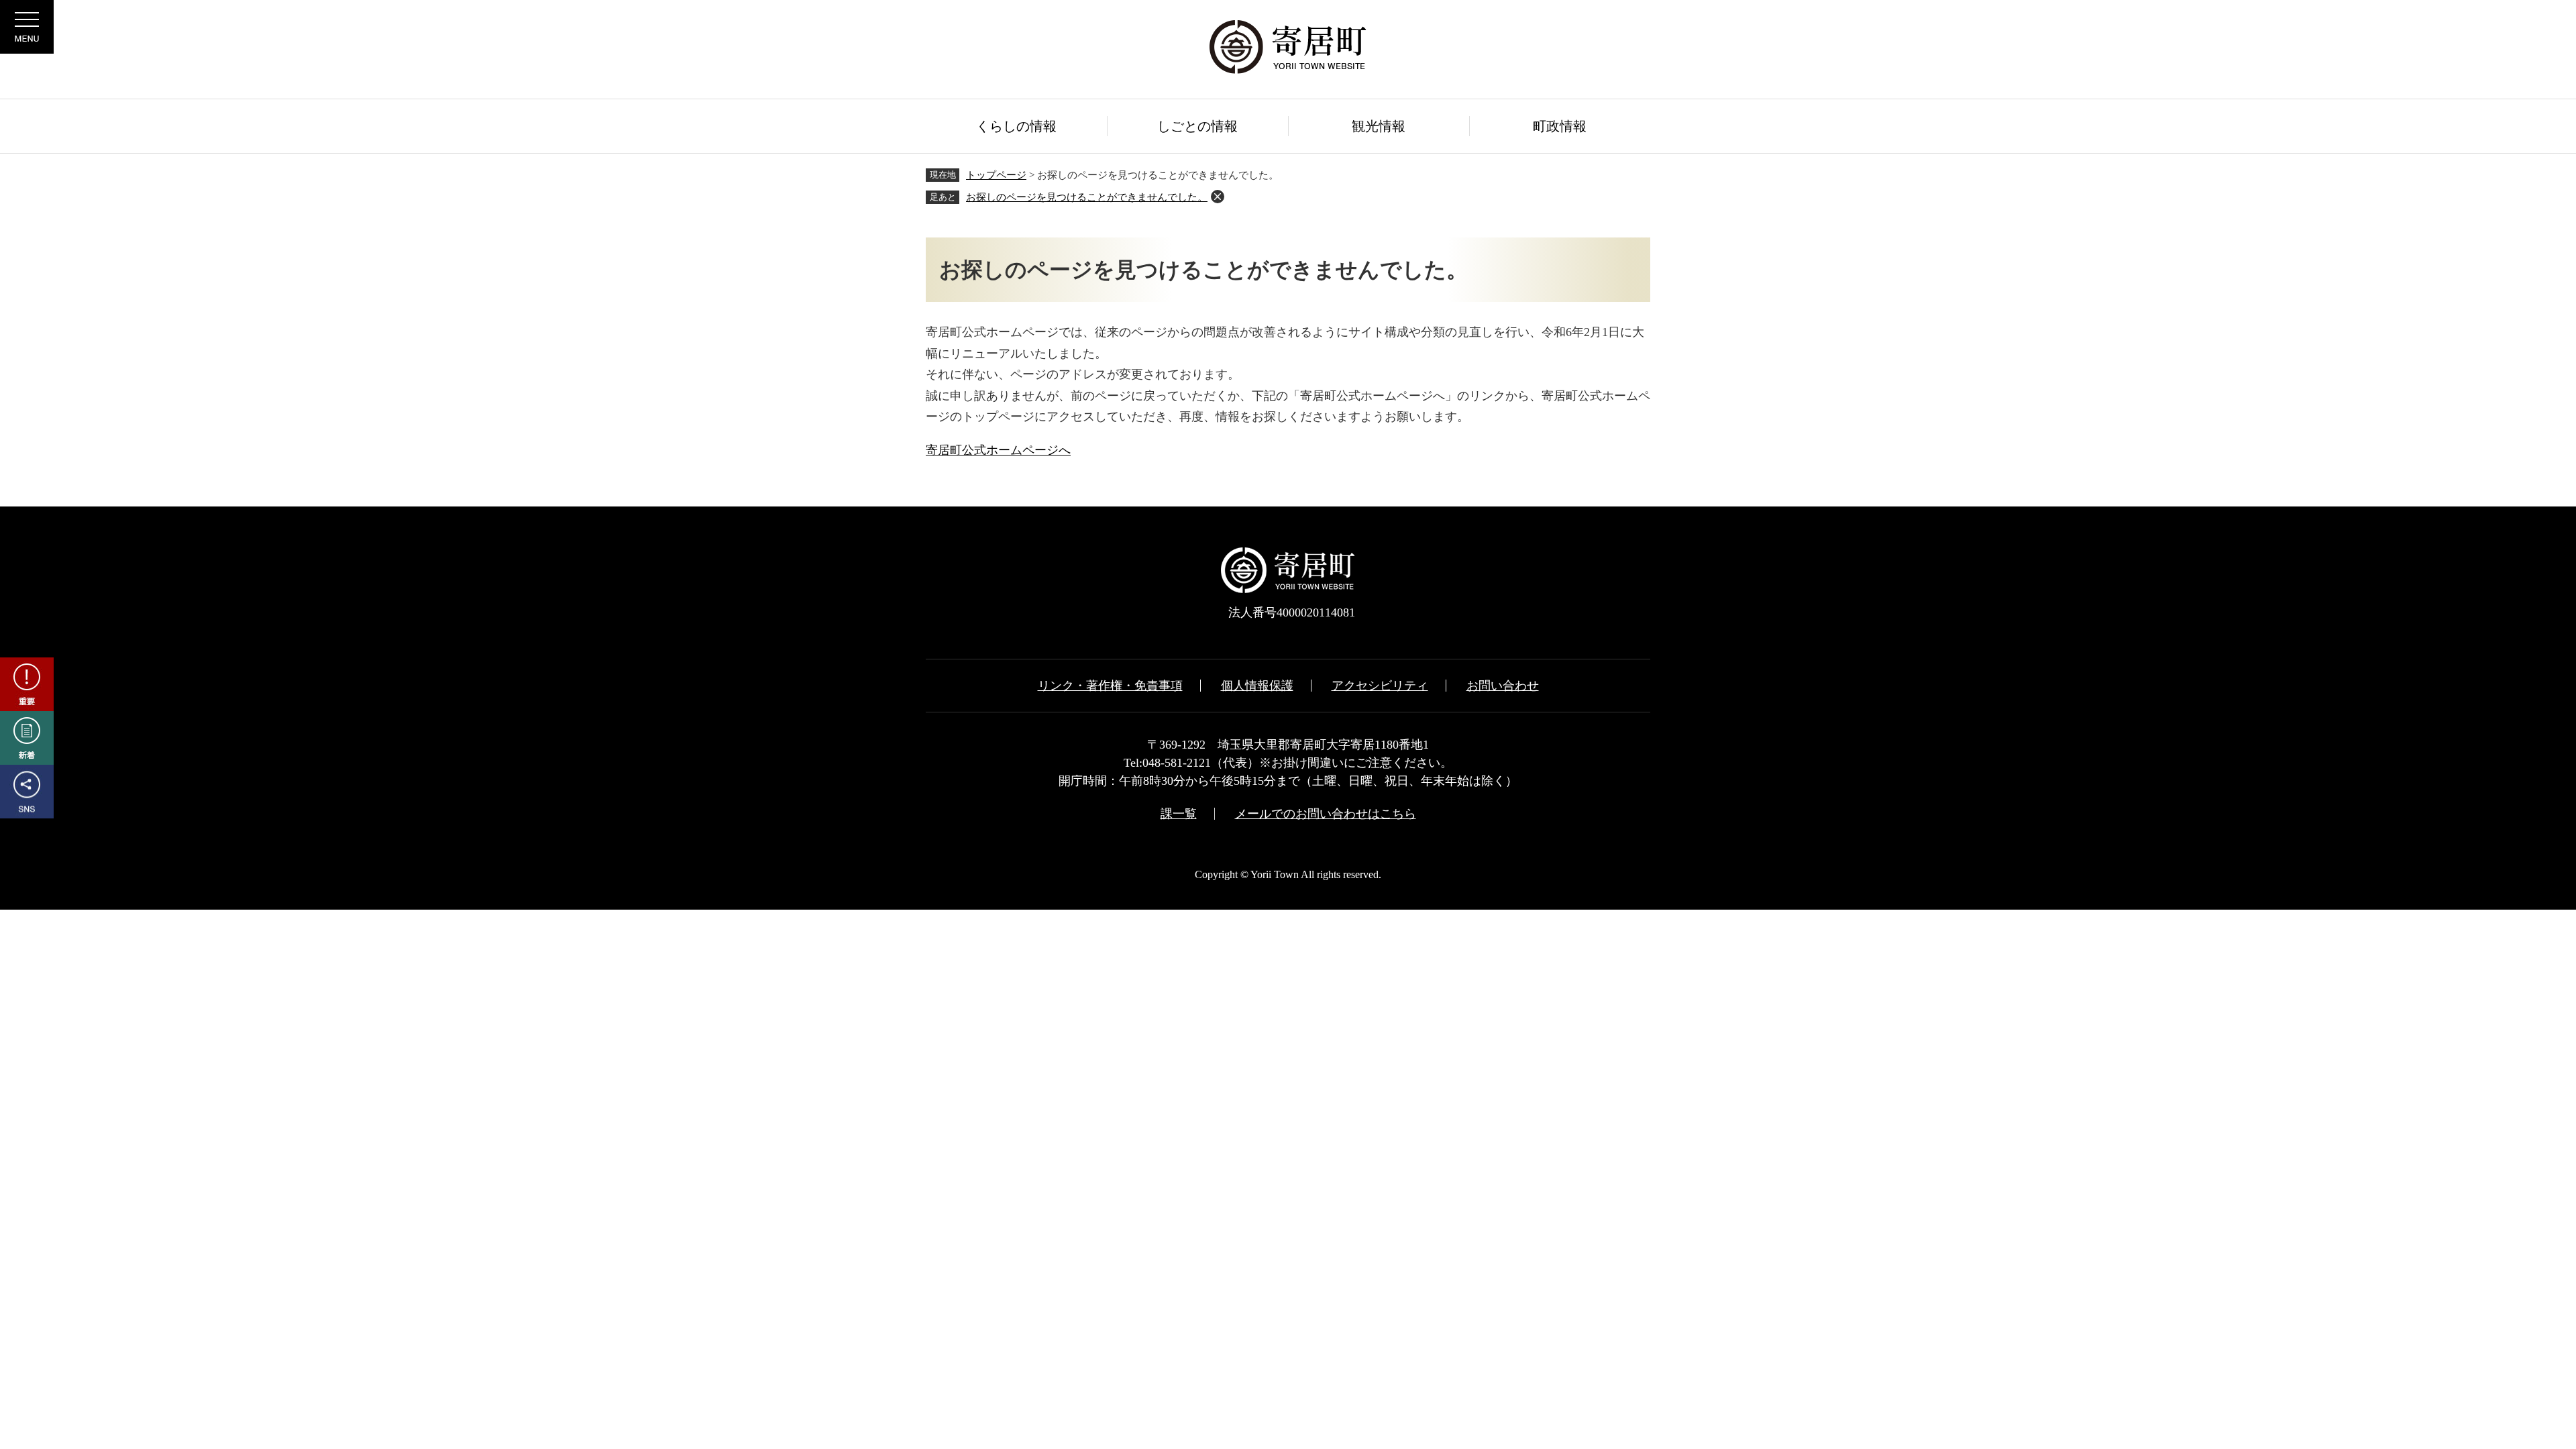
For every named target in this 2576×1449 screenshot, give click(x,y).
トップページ (996, 175)
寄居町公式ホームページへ (998, 450)
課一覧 (1179, 814)
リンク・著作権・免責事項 (1110, 686)
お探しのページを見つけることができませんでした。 (1087, 197)
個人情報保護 (1257, 686)
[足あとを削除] (1218, 197)
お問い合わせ (1503, 686)
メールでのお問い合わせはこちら (1326, 814)
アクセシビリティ (1380, 686)
